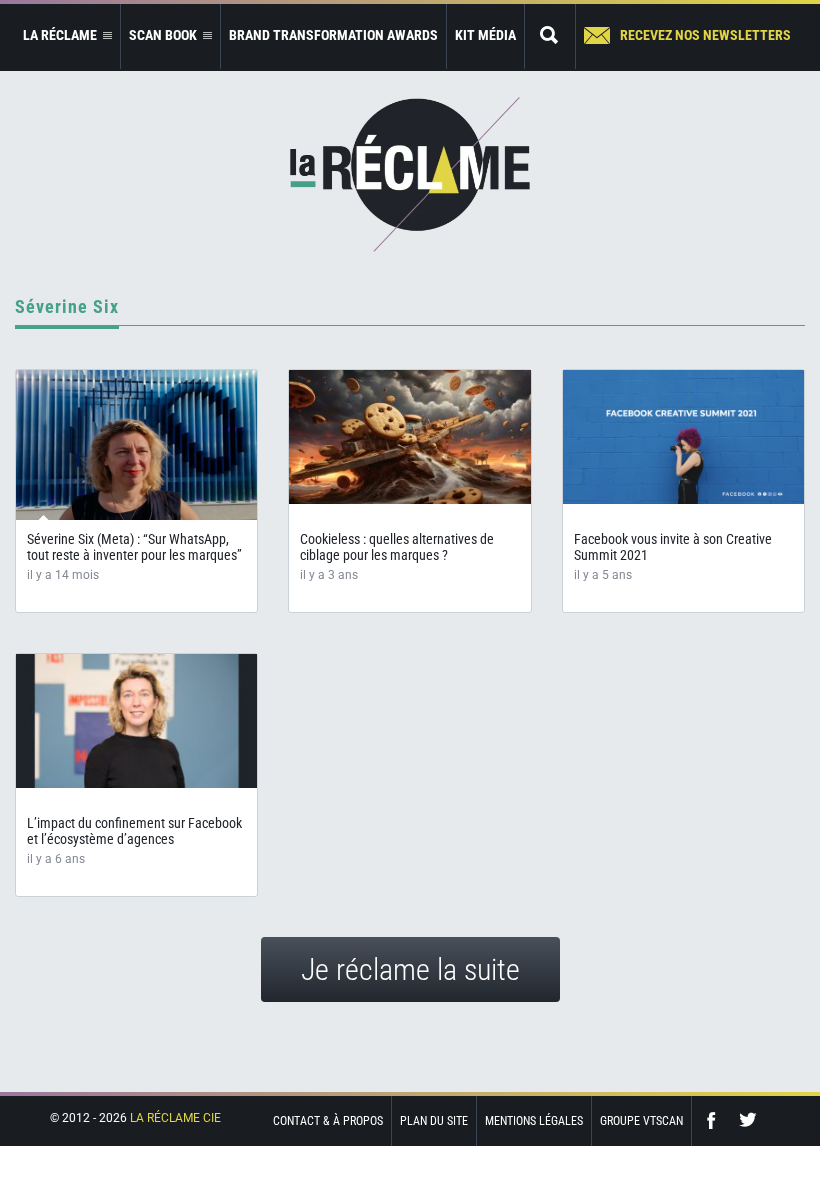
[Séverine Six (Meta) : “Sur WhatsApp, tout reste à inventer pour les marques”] (136, 445)
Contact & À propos (328, 1121)
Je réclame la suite (410, 969)
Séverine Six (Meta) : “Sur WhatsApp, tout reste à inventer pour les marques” (134, 547)
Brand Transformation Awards (333, 35)
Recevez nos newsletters (705, 35)
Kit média (485, 35)
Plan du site (434, 1121)
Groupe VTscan (641, 1121)
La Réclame (410, 174)
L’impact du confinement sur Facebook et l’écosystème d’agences (134, 831)
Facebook (716, 1120)
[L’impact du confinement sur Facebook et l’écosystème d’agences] (136, 721)
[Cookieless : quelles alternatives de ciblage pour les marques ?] (409, 437)
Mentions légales (534, 1121)
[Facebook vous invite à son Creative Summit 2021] (683, 437)
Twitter (748, 1120)
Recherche (550, 36)
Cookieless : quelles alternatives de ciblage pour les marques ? (397, 547)
